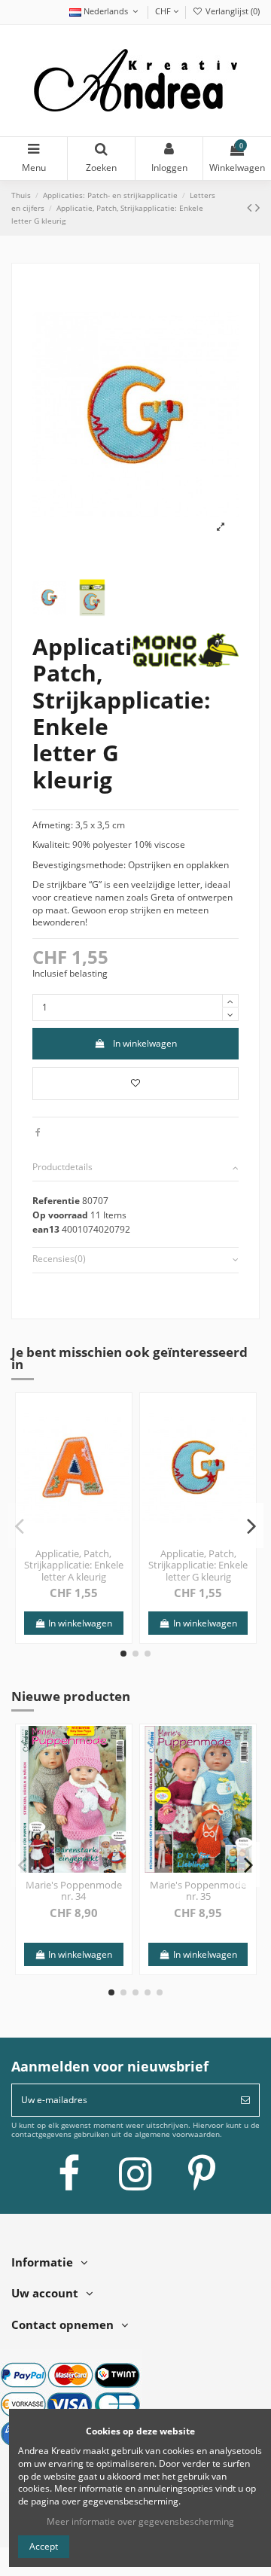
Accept (44, 2546)
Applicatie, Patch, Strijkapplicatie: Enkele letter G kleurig (198, 1565)
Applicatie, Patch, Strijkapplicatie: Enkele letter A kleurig (74, 1565)
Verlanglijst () (231, 11)
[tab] (135, 1168)
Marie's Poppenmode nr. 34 (74, 1891)
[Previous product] (251, 207)
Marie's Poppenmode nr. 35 (198, 1891)
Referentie (56, 1201)
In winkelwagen (145, 1043)
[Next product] (257, 207)
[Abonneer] (245, 2100)
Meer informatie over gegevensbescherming (140, 2521)
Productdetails (62, 1167)
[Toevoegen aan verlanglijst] (135, 1084)
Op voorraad (60, 1215)
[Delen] (38, 1132)
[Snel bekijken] (120, 1440)
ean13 (46, 1230)
